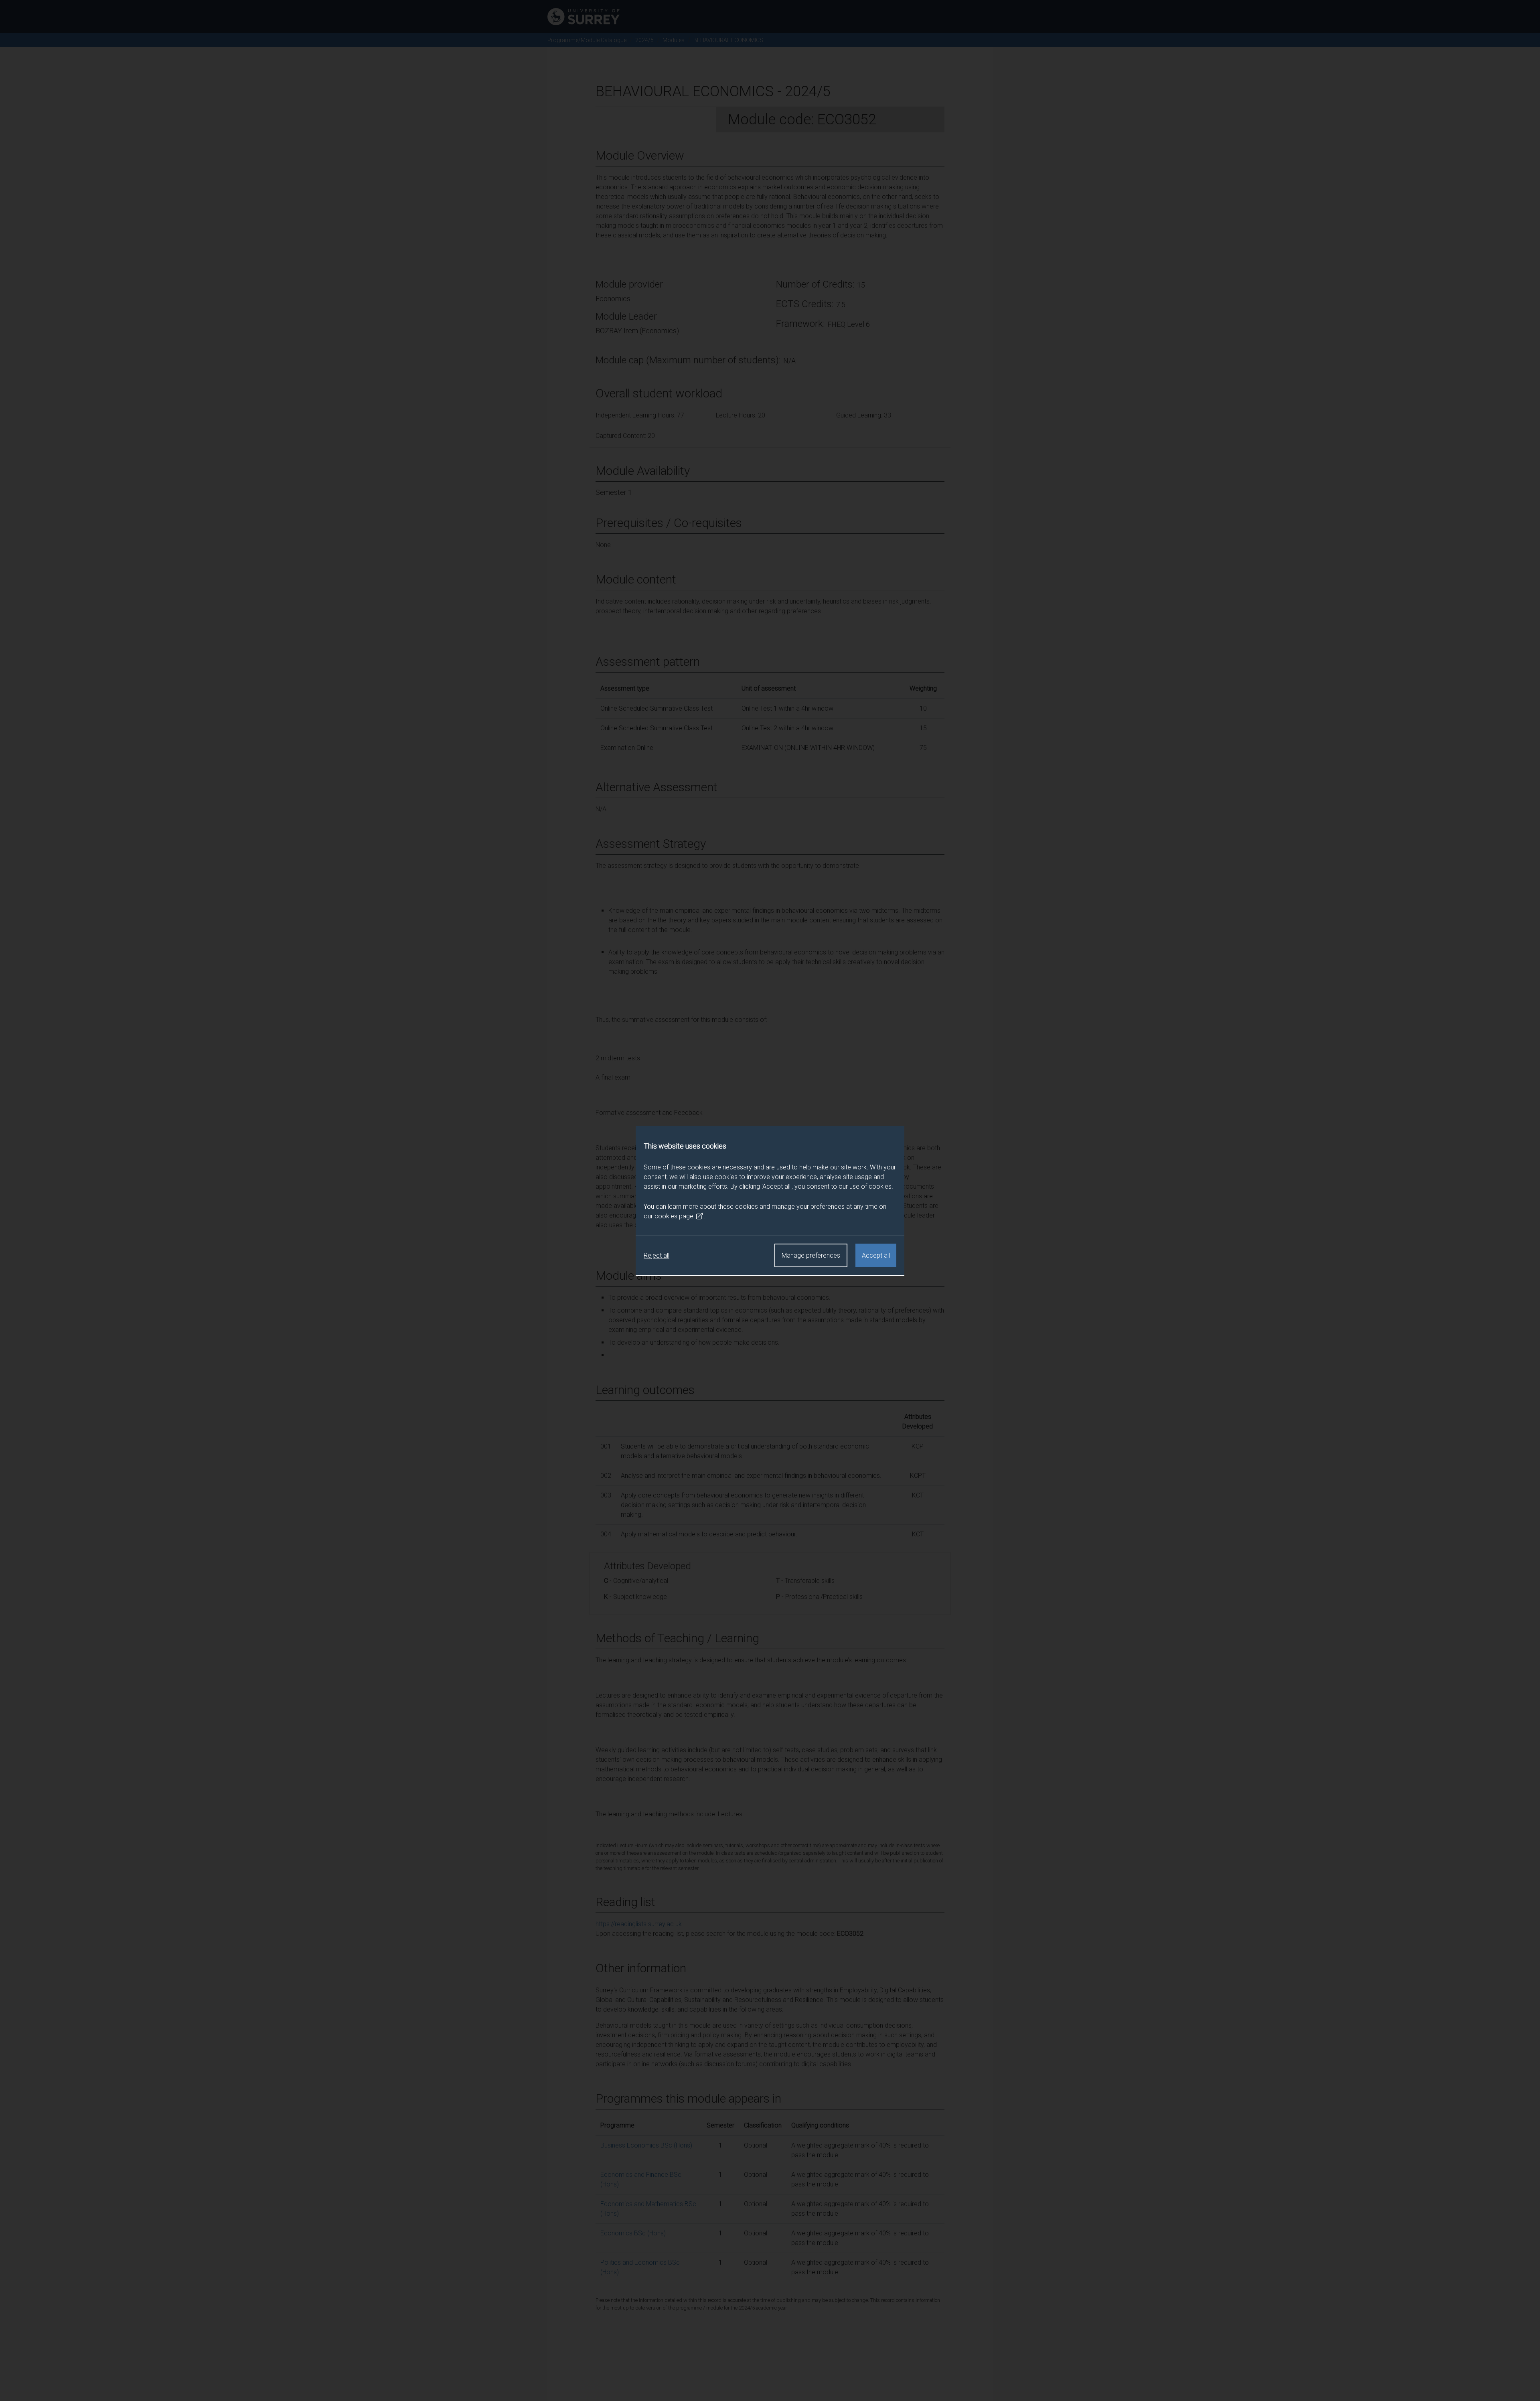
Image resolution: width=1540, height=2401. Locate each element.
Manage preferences (811, 1255)
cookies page (674, 1216)
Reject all (657, 1255)
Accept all (876, 1255)
